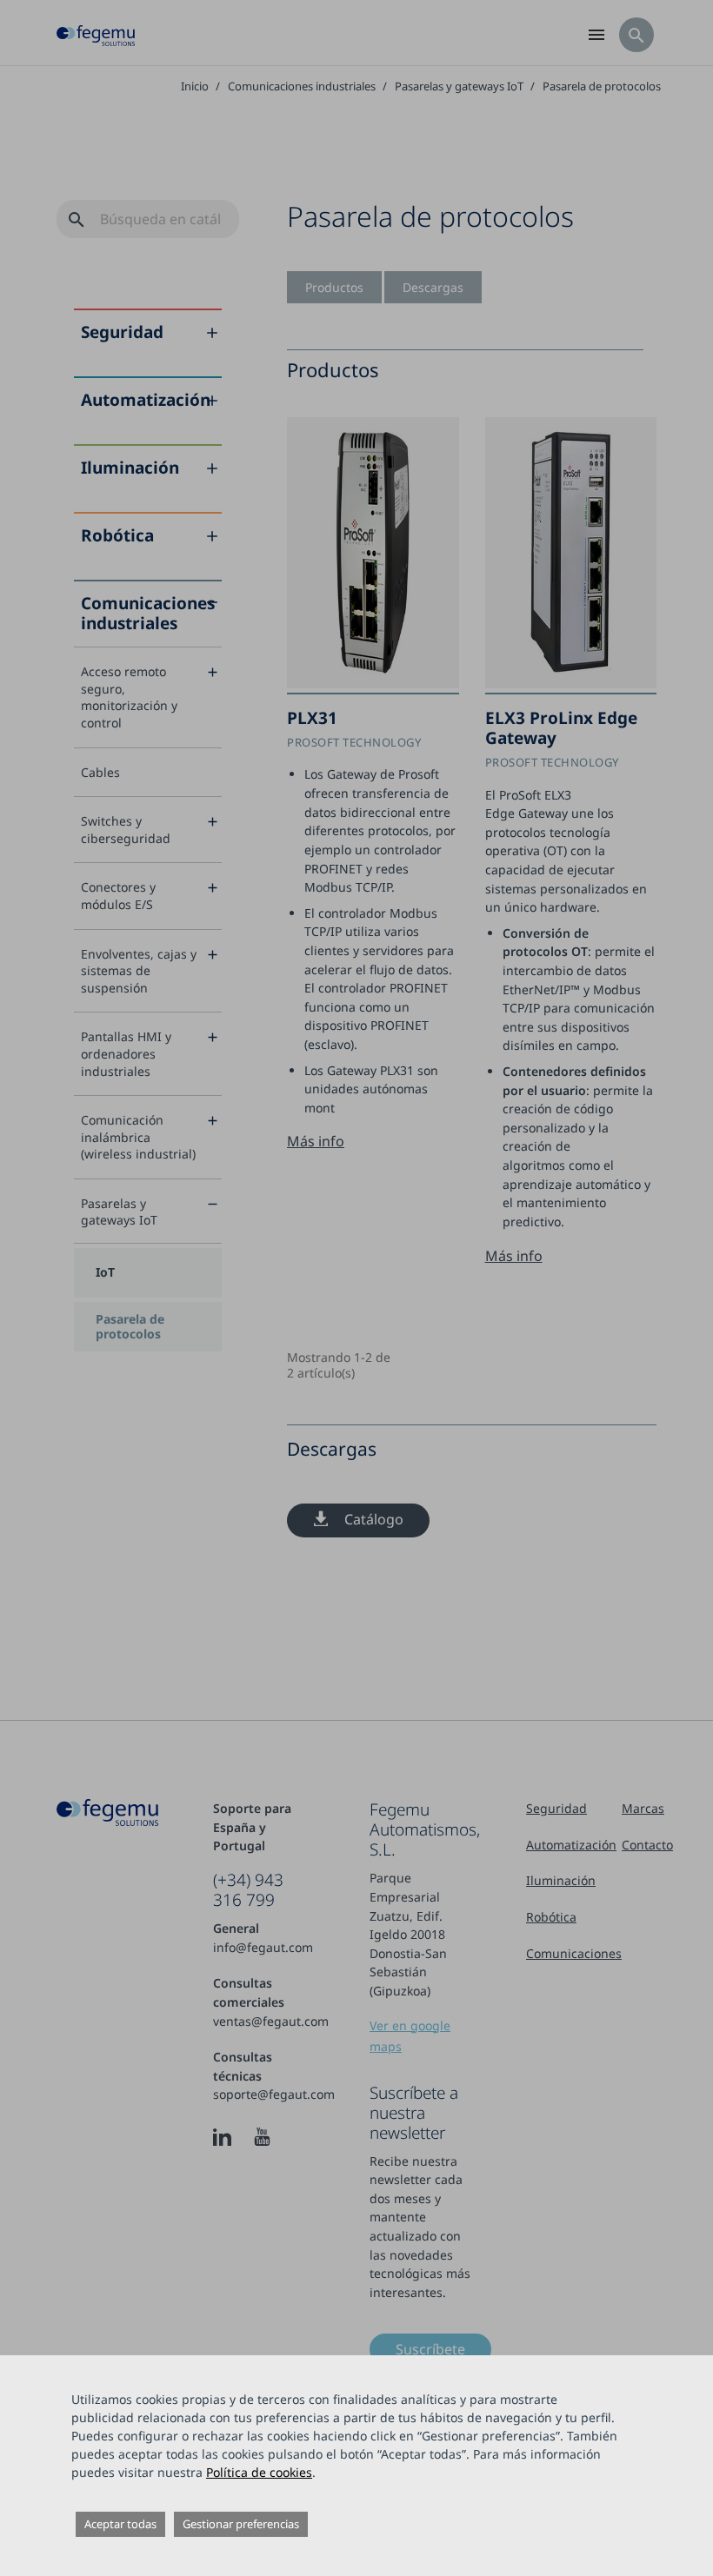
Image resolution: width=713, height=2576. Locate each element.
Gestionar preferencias (241, 2524)
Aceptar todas (120, 2524)
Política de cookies (259, 2472)
